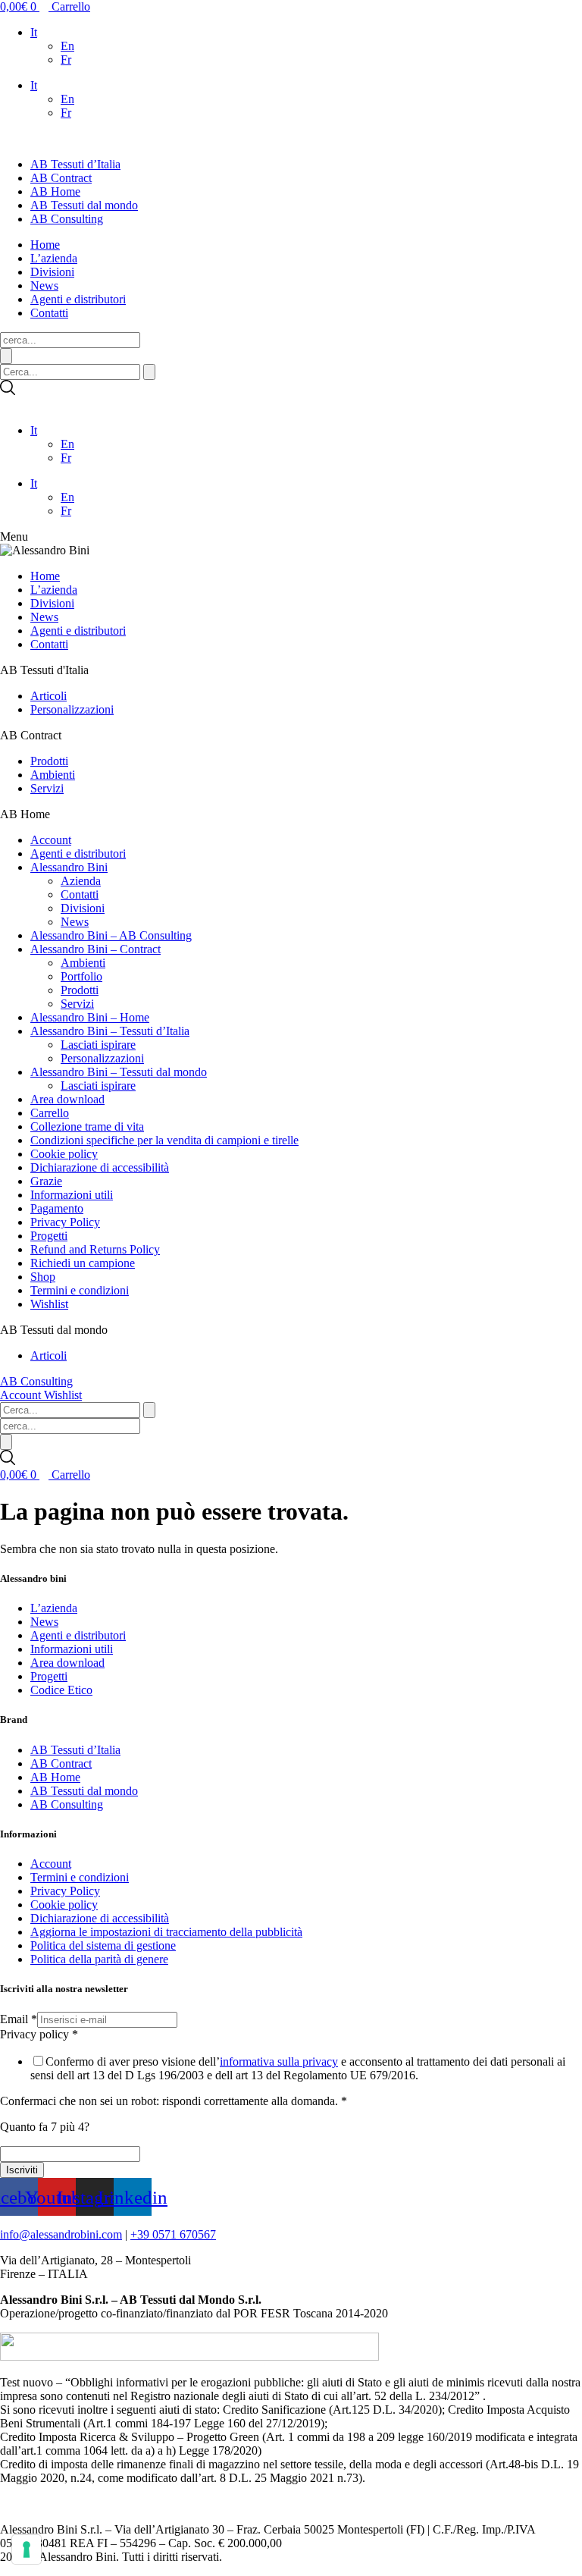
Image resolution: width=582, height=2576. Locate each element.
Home (45, 245)
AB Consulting (67, 219)
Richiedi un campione (83, 1263)
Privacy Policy (65, 1222)
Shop (43, 1277)
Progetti (49, 1236)
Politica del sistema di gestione (103, 1945)
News (44, 286)
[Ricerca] (6, 356)
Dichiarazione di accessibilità (100, 1167)
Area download (67, 1099)
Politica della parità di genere (99, 1959)
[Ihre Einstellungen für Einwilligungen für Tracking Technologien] (27, 2549)
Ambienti (53, 775)
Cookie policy (64, 1154)
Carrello (50, 1113)
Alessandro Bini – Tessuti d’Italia (110, 1031)
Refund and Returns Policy (95, 1249)
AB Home (55, 191)
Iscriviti (22, 2170)
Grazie (46, 1181)
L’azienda (54, 258)
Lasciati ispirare (98, 1045)
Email (19, 2019)
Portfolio (81, 976)
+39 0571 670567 (173, 2234)
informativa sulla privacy (279, 2061)
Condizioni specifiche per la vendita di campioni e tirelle (164, 1140)
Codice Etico (61, 1690)
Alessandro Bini (69, 867)
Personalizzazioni (72, 709)
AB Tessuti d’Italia (75, 164)
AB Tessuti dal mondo (84, 205)
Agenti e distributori (78, 299)
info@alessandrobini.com (61, 2234)
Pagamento (57, 1208)
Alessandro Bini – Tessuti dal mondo (119, 1072)
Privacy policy (39, 2034)
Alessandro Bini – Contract (95, 949)
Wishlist (49, 1304)
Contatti (49, 313)
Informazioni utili (72, 1195)
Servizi (47, 788)
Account (51, 840)
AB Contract (61, 178)
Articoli (48, 696)
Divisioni (52, 272)
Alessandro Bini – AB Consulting (111, 935)
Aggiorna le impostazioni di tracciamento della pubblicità (166, 1932)
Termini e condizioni (80, 1290)
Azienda (81, 881)
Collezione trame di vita (87, 1126)
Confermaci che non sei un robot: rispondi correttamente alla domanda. (174, 2101)
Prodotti (49, 761)
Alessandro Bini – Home (90, 1017)
